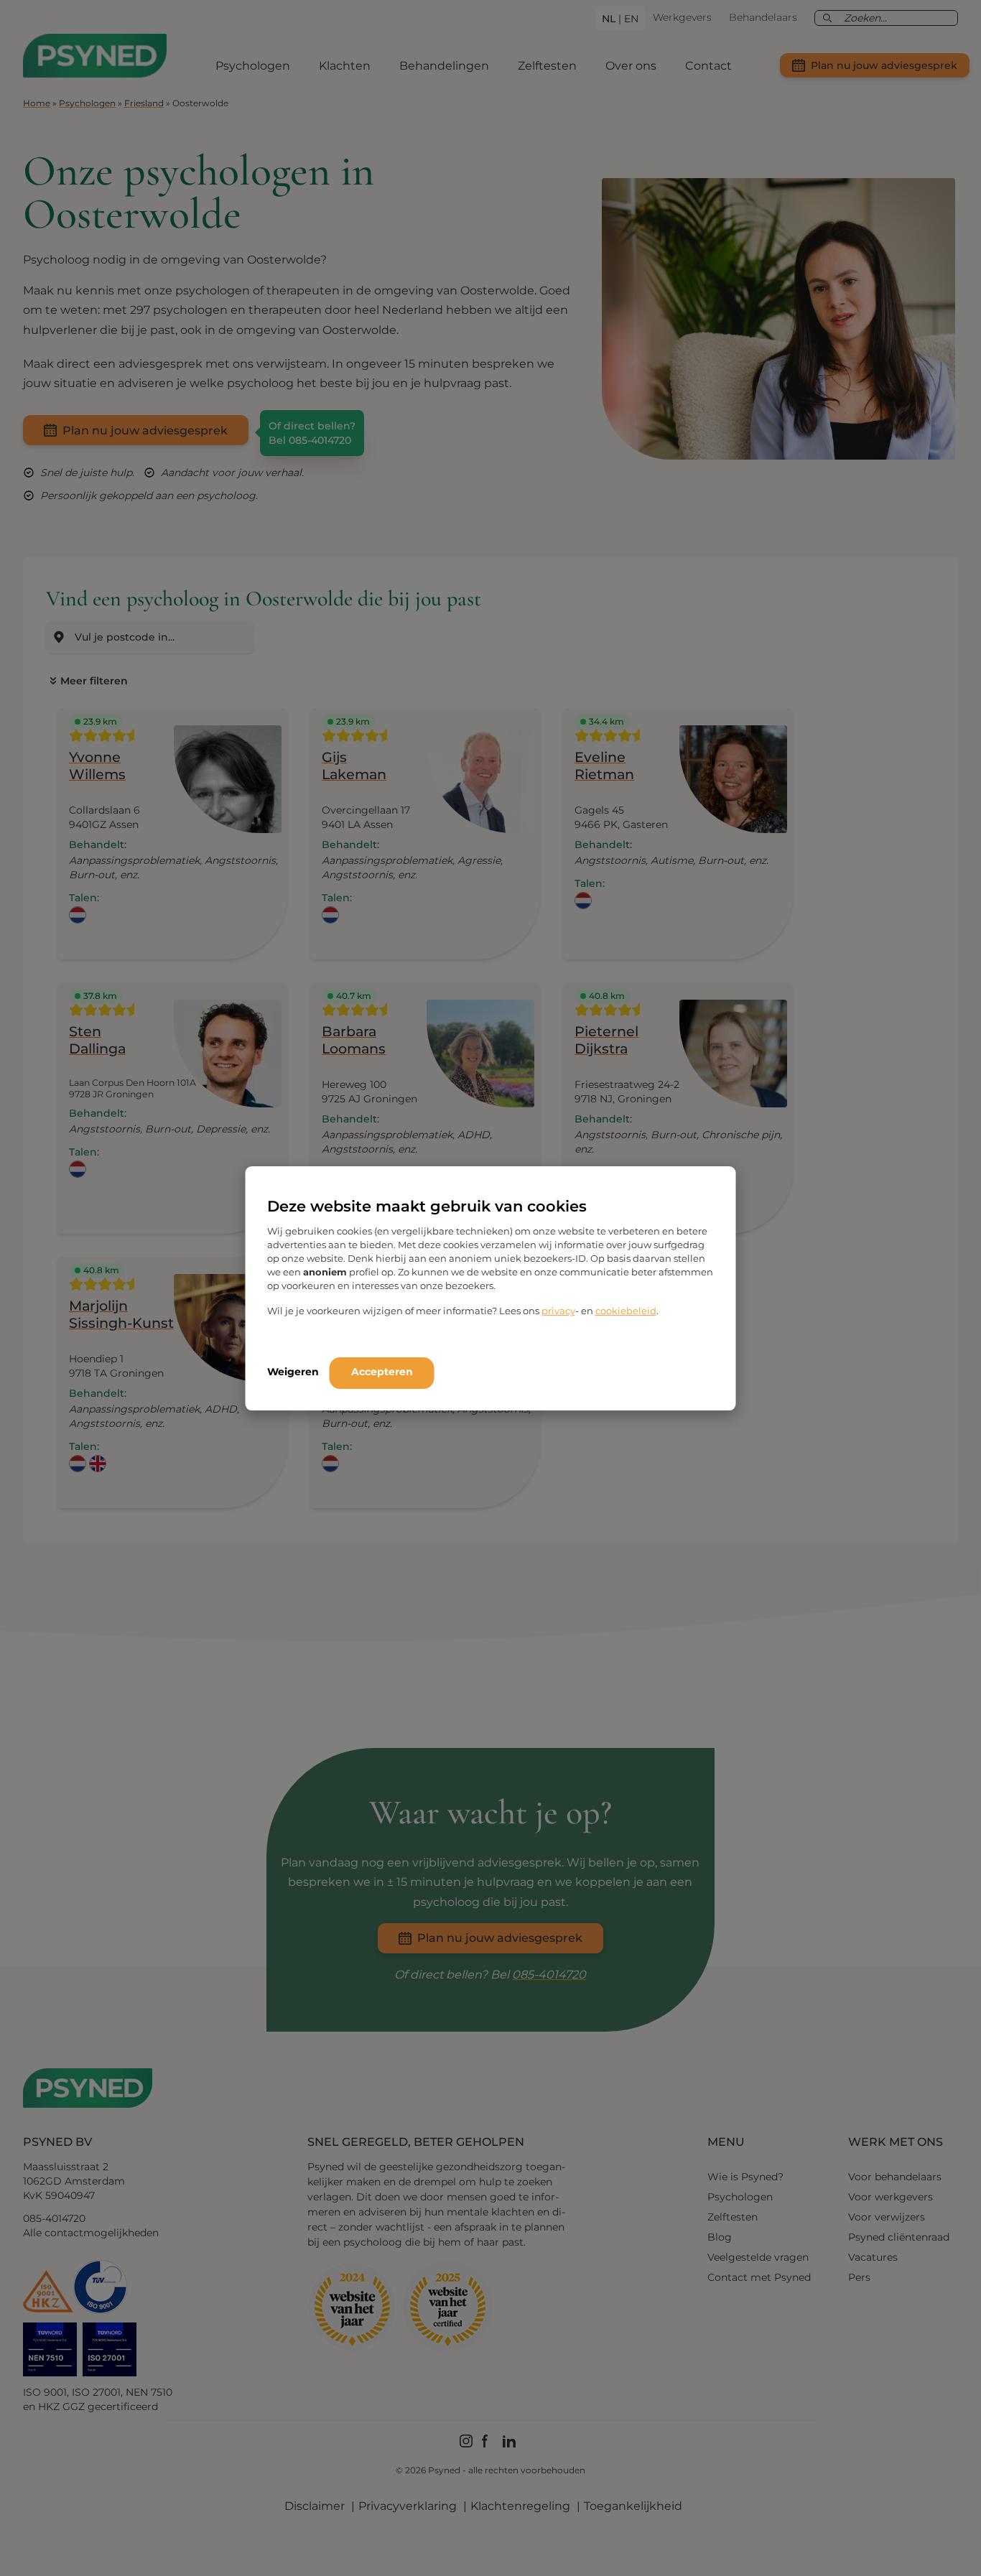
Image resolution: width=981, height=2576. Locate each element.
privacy (558, 1311)
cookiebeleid (626, 1311)
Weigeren (293, 1372)
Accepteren (382, 1372)
